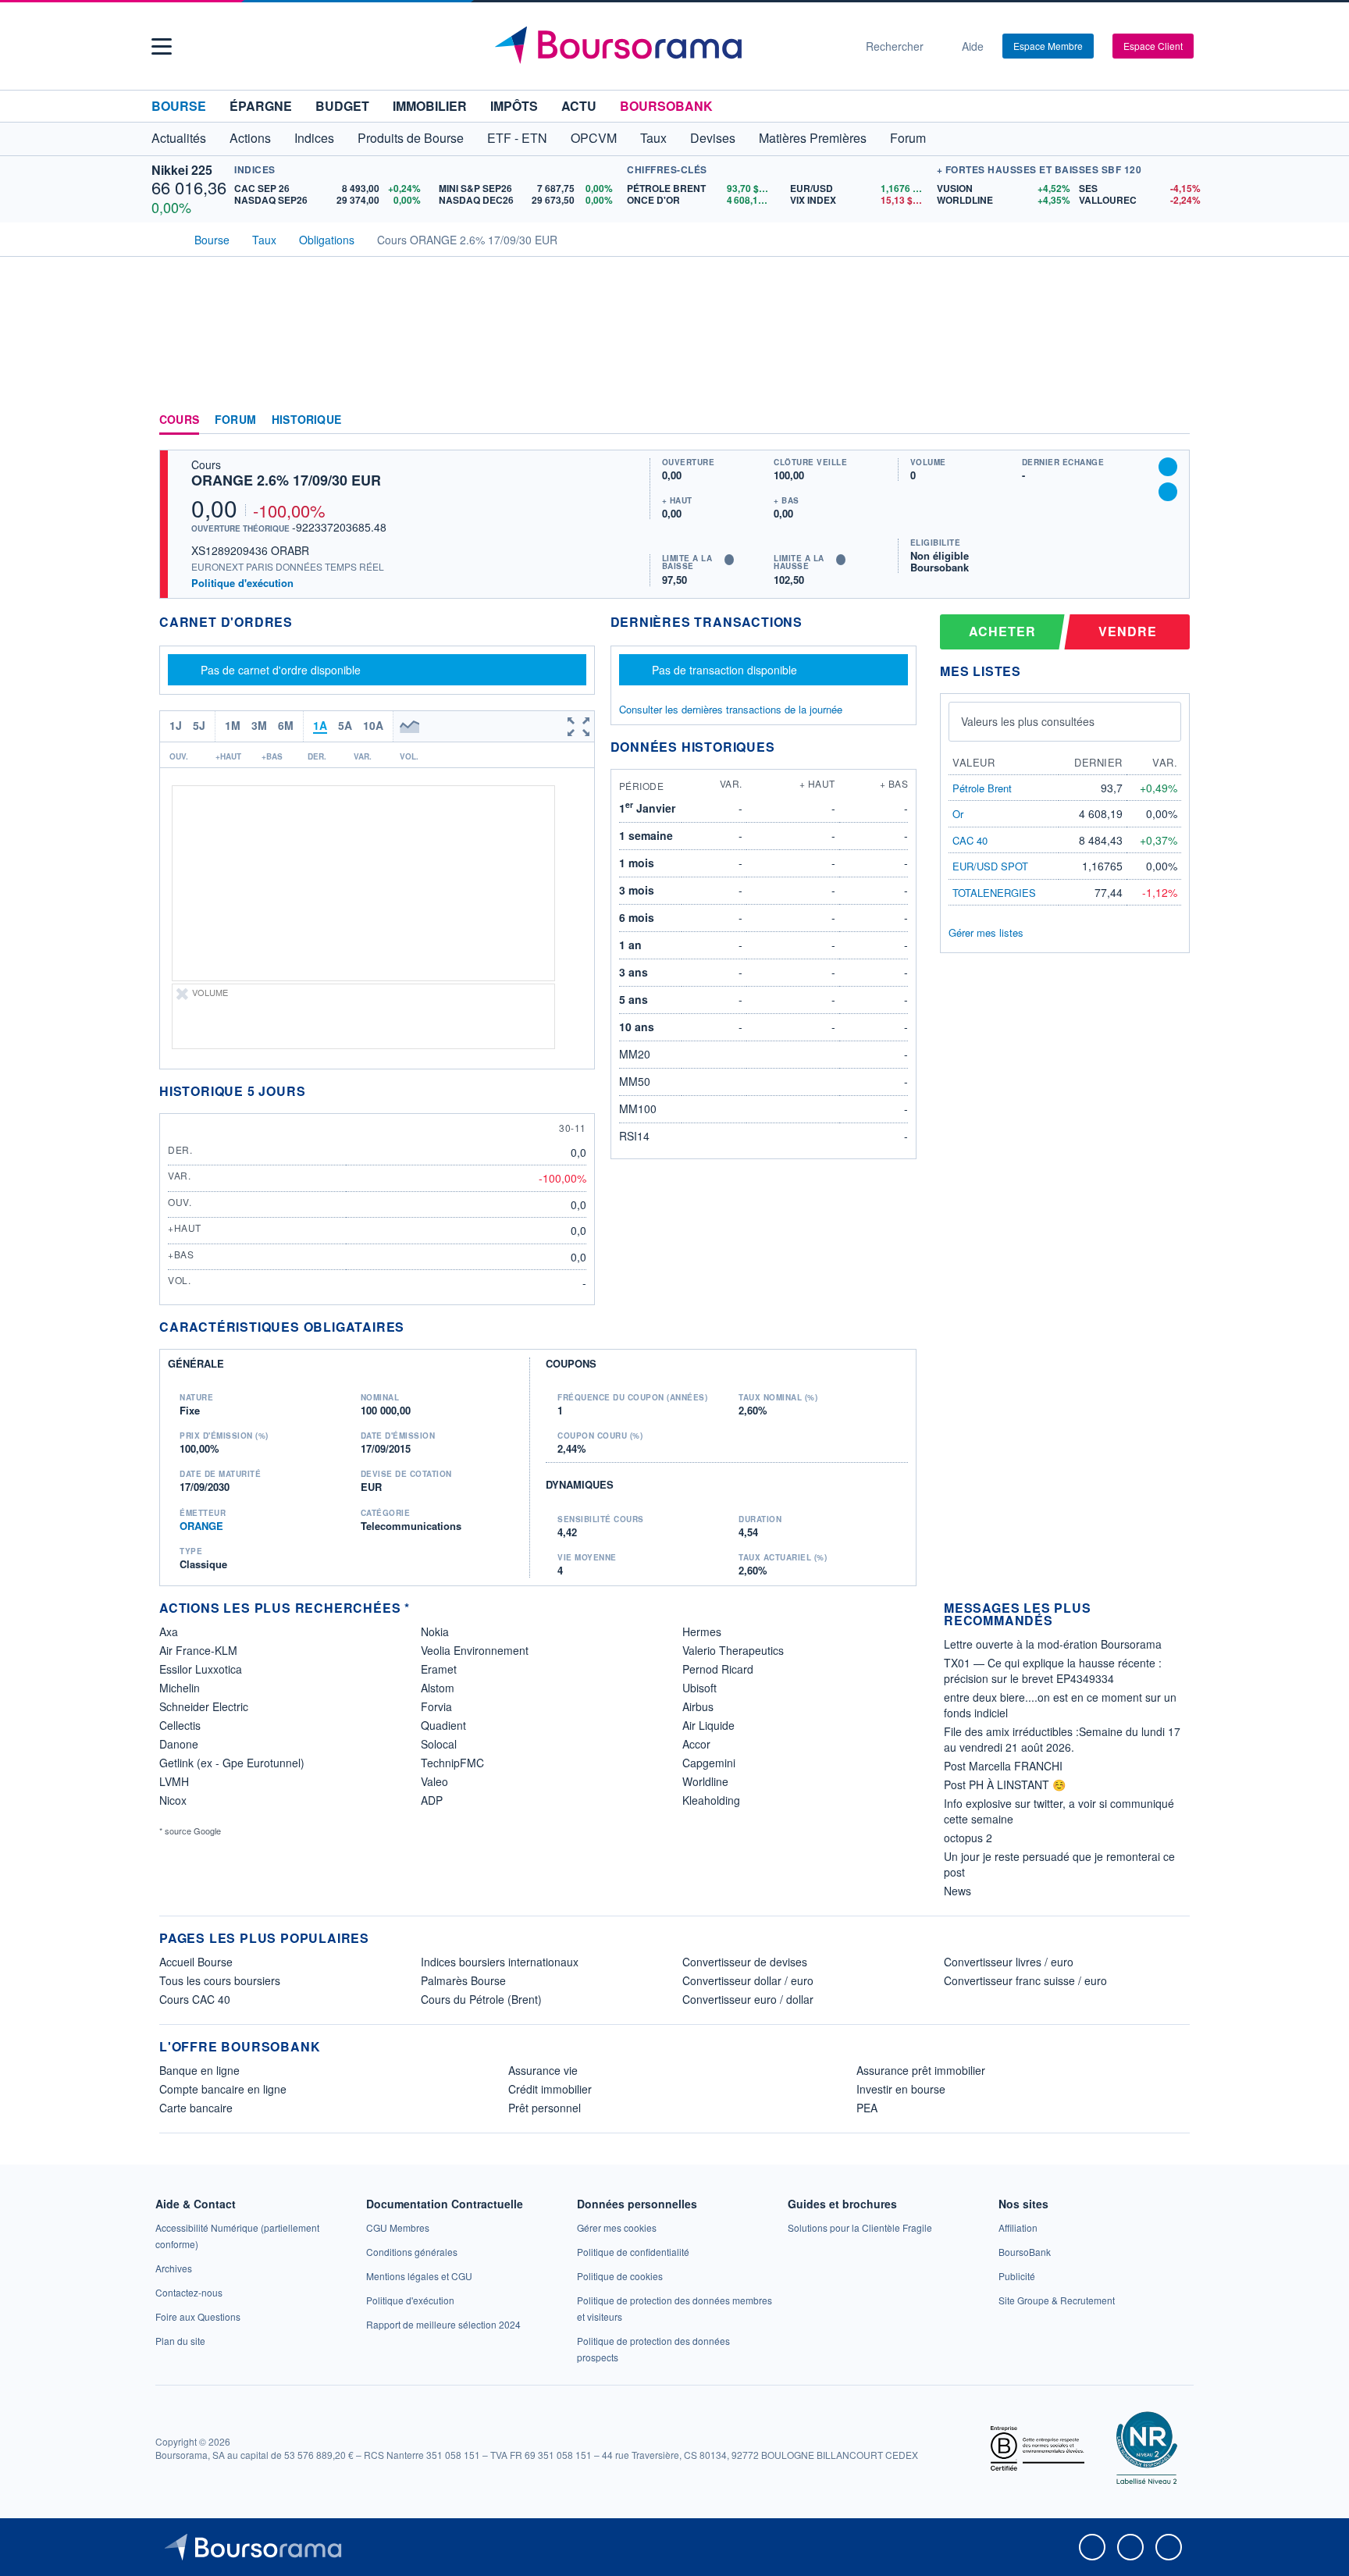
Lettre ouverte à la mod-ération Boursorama (1053, 1644)
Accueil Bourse (196, 1962)
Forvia (436, 1706)
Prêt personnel (545, 2108)
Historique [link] (306, 420)
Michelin (180, 1688)
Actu (579, 106)
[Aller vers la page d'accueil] (668, 46)
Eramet (439, 1669)
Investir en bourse (901, 2089)
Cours (179, 420)
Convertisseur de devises (745, 1962)
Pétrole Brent (982, 788)
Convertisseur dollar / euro (748, 1980)
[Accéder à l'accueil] (166, 238)
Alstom (438, 1688)
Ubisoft (699, 1688)
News (957, 1891)
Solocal (439, 1744)
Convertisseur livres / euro (1009, 1962)
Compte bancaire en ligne (223, 2089)
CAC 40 (970, 840)
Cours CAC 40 (195, 1999)
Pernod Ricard (718, 1669)
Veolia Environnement (475, 1650)
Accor (696, 1744)
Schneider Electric (204, 1706)
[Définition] (729, 560)
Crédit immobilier (550, 2089)
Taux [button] (653, 138)
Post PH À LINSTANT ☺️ (1005, 1784)
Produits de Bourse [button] (411, 138)
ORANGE (201, 1526)
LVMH (174, 1781)
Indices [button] (314, 138)
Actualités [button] (179, 138)
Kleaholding (711, 1800)
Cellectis (180, 1725)
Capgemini (709, 1763)
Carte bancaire (196, 2108)
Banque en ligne (199, 2070)
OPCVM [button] (594, 138)
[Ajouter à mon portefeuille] (1168, 467)
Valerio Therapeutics (733, 1650)
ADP (432, 1800)
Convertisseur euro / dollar (748, 1999)
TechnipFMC (452, 1763)
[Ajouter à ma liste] (1168, 492)
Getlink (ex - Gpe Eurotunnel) (232, 1763)
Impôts (514, 106)
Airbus (698, 1706)
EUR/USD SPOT (990, 866)
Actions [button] (250, 138)
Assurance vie (543, 2070)
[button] (162, 46)
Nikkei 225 (182, 170)
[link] (174, 2268)
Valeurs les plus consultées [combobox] (1028, 721)
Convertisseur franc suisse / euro (1025, 1980)
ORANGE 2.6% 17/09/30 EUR (286, 480)
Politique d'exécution (242, 583)
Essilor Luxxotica (201, 1669)
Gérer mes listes (986, 932)
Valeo (434, 1781)
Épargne (261, 106)
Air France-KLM (198, 1650)
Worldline (705, 1781)
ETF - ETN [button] (517, 138)
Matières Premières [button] (813, 138)
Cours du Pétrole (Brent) (481, 1999)
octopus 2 (968, 1838)
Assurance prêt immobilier (921, 2070)
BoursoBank (666, 106)
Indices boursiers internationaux (500, 1962)
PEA (867, 2108)
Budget (342, 106)
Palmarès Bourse (463, 1980)
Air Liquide (708, 1725)
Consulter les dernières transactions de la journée (731, 710)
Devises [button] (713, 138)
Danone (179, 1744)
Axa (169, 1631)
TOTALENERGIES (994, 893)
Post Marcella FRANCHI (1003, 1766)
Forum (908, 138)
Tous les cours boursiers (220, 1980)
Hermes (702, 1631)
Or (958, 814)
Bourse (179, 106)
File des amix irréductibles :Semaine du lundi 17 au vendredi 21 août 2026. (1062, 1739)
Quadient (443, 1725)
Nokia (435, 1631)
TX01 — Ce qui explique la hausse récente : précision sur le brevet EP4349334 (1053, 1670)
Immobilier (430, 106)
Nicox (173, 1800)
